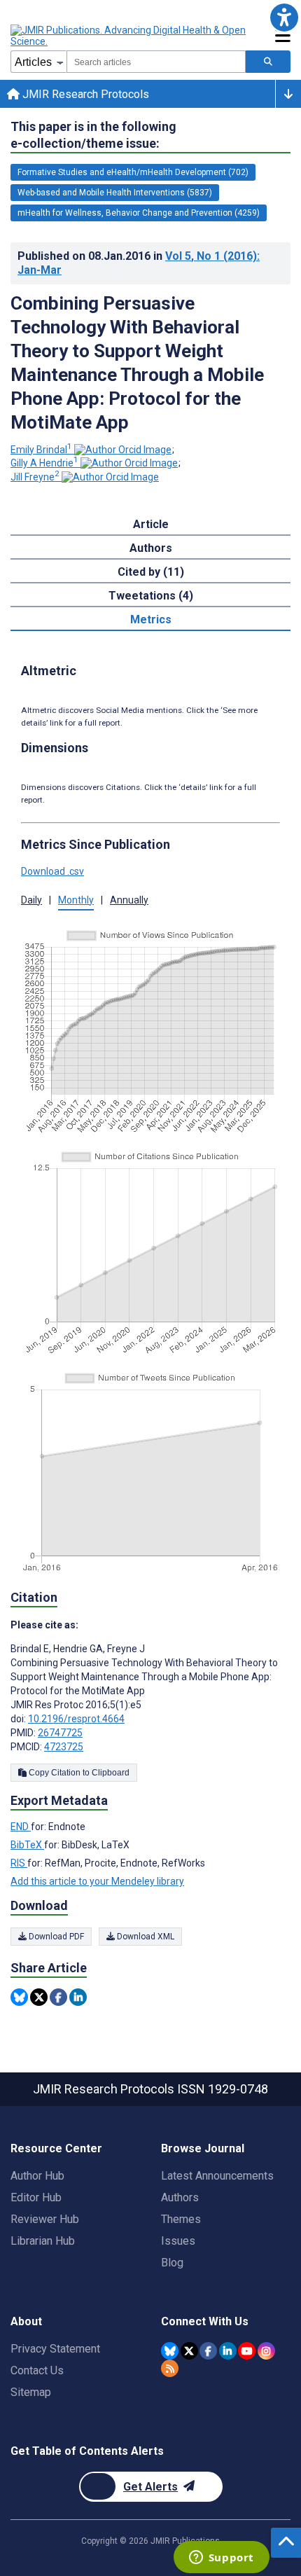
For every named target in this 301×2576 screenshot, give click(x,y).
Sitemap (31, 2392)
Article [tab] (151, 524)
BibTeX (27, 1845)
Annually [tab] (129, 900)
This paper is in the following (93, 135)
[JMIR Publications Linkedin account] (228, 2351)
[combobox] (156, 62)
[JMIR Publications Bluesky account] (170, 2351)
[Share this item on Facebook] (58, 1997)
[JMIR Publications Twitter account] (189, 2351)
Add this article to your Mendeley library (97, 1881)
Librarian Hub (43, 2241)
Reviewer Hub (45, 2219)
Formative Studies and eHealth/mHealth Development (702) (133, 172)
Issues (178, 2241)
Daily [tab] (31, 900)
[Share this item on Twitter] (39, 1997)
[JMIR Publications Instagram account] (266, 2351)
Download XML (145, 1937)
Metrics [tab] (151, 619)
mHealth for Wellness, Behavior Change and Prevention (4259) (139, 213)
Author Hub (37, 2176)
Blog (172, 2263)
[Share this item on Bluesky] (19, 1997)
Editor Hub (36, 2197)
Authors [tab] (151, 548)
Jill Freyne (35, 477)
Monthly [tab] (76, 900)
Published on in (139, 263)
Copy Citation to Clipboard (78, 1773)
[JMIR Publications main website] (129, 36)
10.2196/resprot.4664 (76, 1719)
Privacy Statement (55, 2349)
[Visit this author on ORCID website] (123, 450)
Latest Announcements (217, 2176)
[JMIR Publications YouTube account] (247, 2351)
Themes (181, 2219)
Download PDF (55, 1937)
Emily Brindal (41, 450)
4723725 (64, 1747)
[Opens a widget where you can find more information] (221, 2558)
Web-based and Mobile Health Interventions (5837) (115, 193)
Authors (180, 2197)
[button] (284, 17)
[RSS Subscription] (170, 2368)
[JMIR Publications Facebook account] (208, 2351)
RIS (19, 1863)
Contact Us (37, 2370)
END (21, 1827)
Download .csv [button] (52, 871)
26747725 (60, 1733)
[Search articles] (268, 62)
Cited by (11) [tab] (151, 572)
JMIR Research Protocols (84, 94)
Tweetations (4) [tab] (151, 596)
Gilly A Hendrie (44, 463)
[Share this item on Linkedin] (78, 1997)
